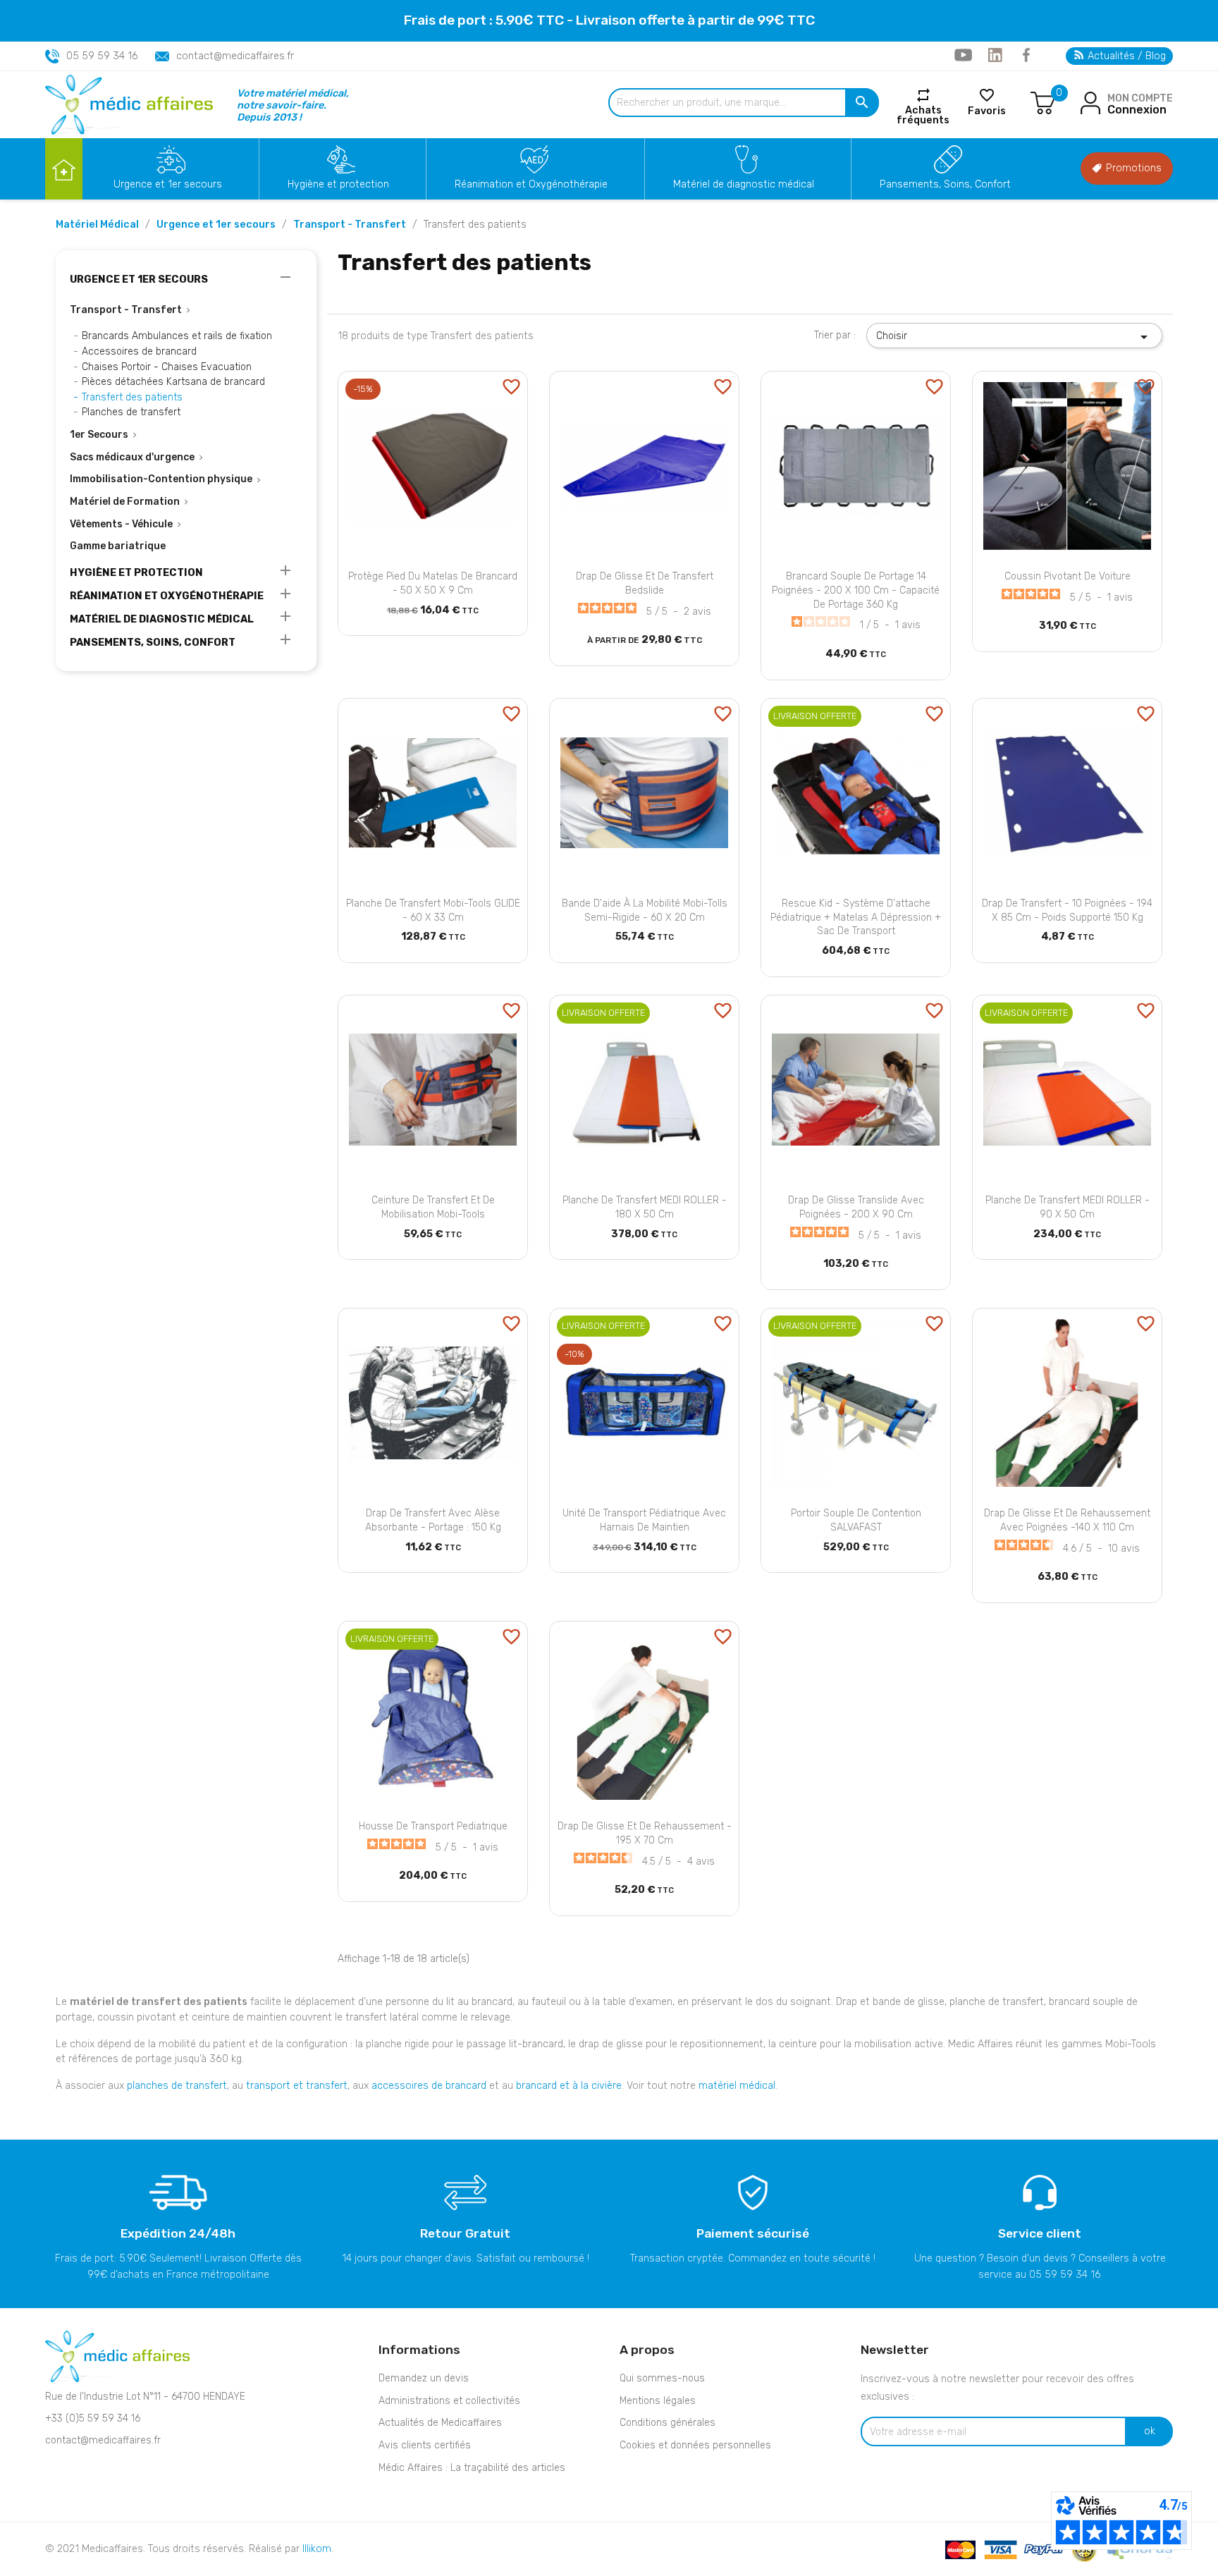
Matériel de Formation (125, 502)
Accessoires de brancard (139, 351)
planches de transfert (177, 2086)
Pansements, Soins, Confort (945, 184)
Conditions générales (668, 2423)
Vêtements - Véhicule (121, 524)
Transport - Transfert (126, 310)
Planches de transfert (131, 412)
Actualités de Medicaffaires (440, 2423)
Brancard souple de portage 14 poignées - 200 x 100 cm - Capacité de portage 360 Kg (856, 590)
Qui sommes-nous (662, 2378)
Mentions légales (658, 2401)
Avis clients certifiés (425, 2445)
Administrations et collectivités (449, 2401)
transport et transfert (297, 2086)
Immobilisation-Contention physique (161, 479)
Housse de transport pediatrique (433, 1826)
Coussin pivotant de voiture (1068, 576)
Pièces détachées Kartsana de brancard (173, 382)
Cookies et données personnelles (695, 2445)
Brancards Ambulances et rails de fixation (177, 336)
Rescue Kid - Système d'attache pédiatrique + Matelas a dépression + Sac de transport (856, 918)
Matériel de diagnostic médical (744, 184)
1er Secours (99, 435)
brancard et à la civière (569, 2086)
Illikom (317, 2549)
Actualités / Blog (1125, 56)
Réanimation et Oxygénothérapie (531, 184)
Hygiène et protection (338, 184)
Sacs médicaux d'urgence (132, 457)
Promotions (1132, 168)
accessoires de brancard (429, 2086)
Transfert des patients (132, 397)
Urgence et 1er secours (168, 184)
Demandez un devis (424, 2378)
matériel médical (737, 2086)
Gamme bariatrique (118, 546)
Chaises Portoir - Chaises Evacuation (167, 367)
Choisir (1014, 337)
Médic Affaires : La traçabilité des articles (472, 2468)
